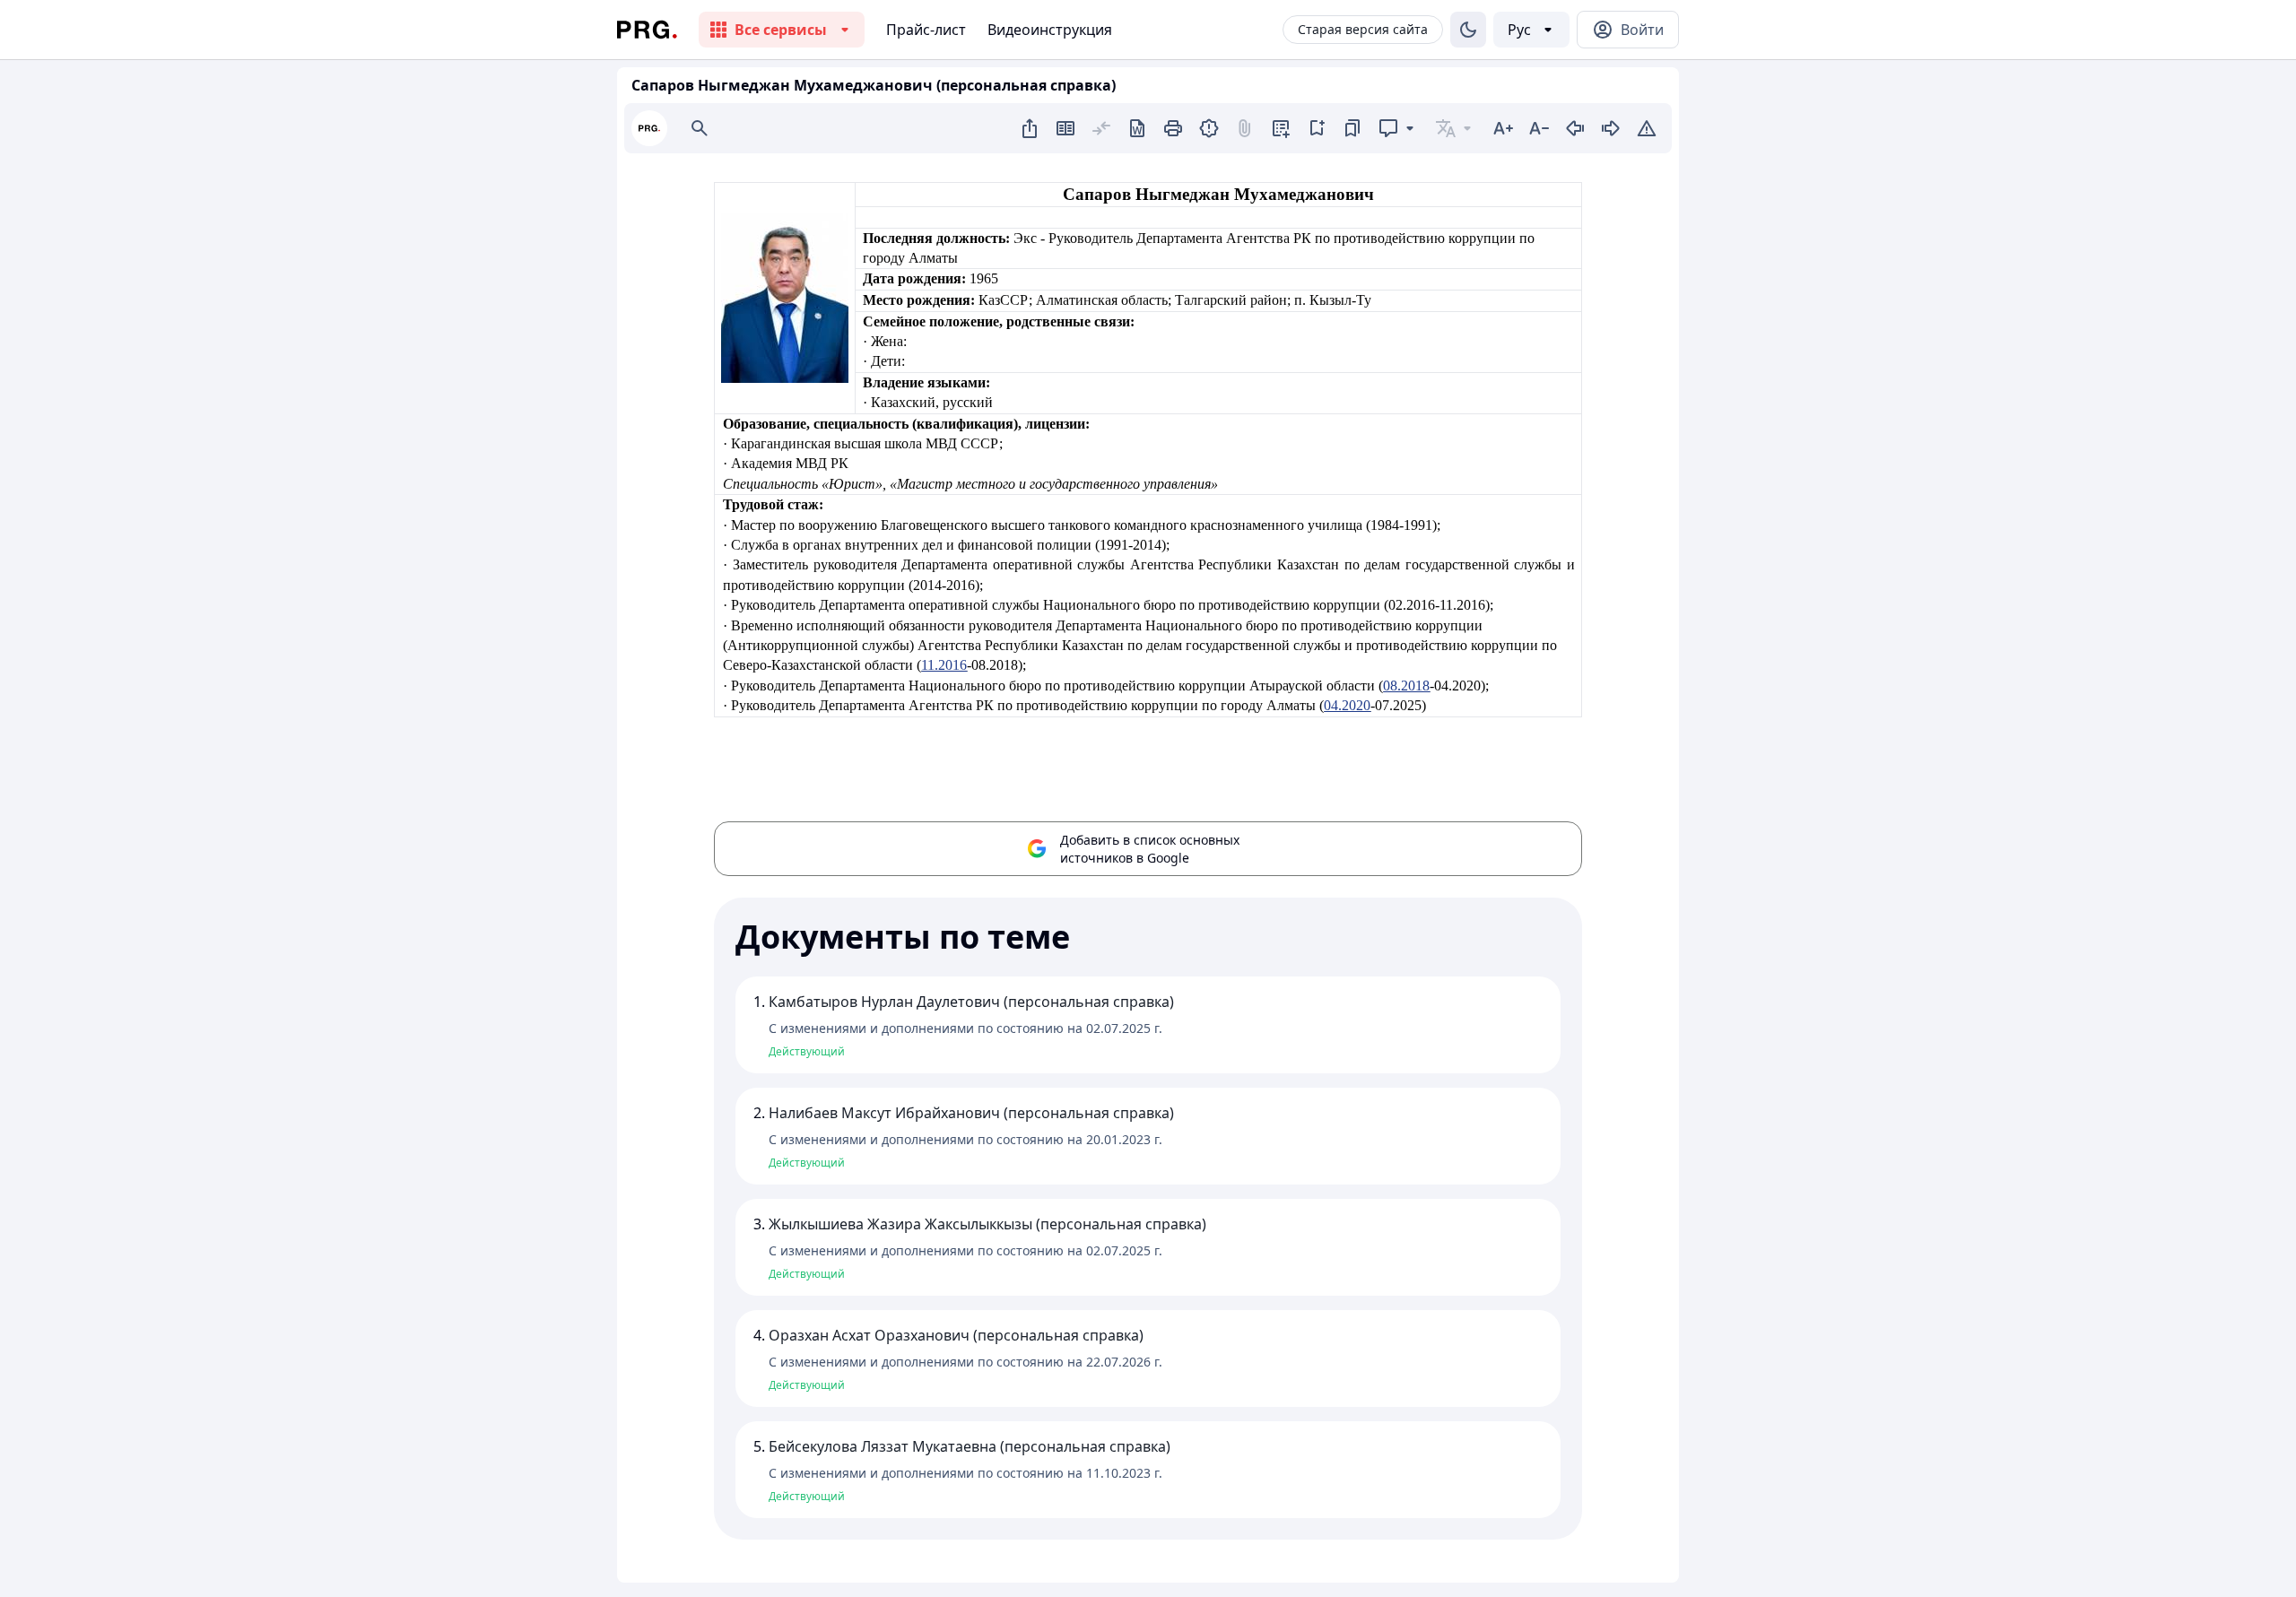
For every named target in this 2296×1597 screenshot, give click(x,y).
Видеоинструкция (1050, 30)
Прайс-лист (926, 30)
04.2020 (1347, 705)
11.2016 (944, 665)
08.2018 (1406, 686)
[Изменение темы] (1468, 30)
